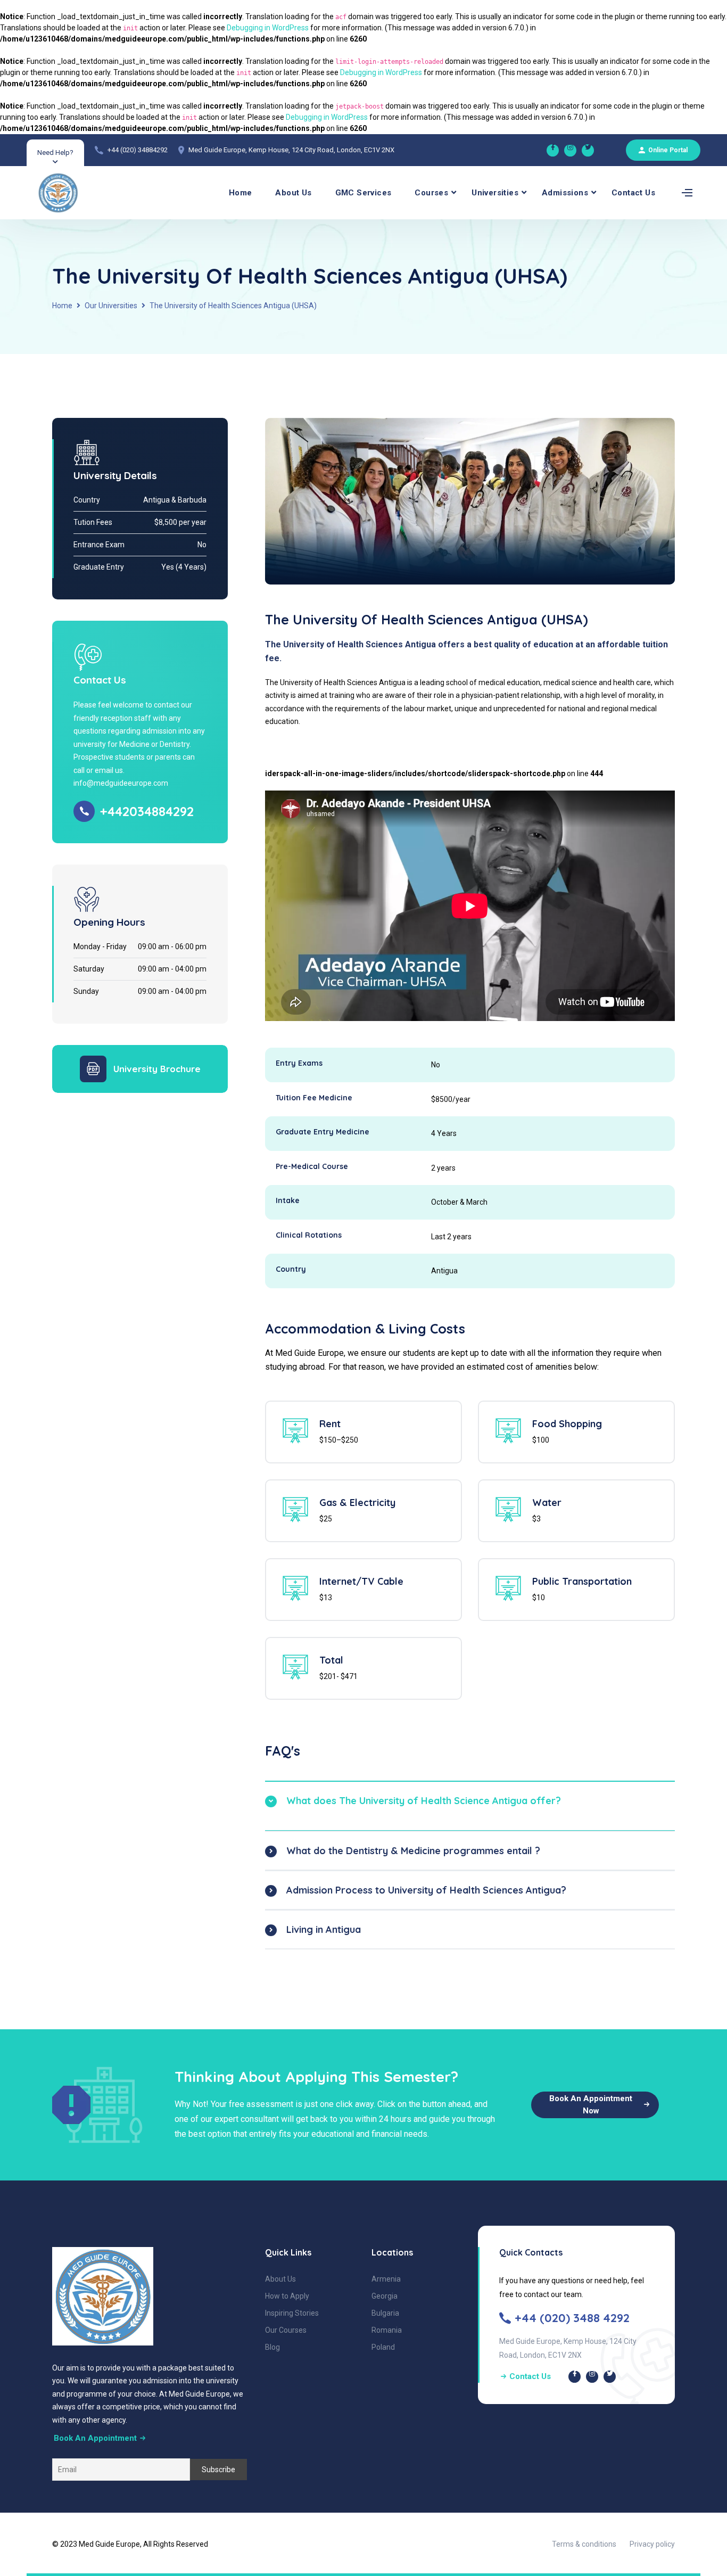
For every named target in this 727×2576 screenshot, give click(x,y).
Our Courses (286, 2330)
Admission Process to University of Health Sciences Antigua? (426, 1890)
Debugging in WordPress (268, 28)
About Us (293, 193)
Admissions (565, 193)
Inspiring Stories (292, 2313)
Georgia (385, 2296)
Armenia (386, 2279)
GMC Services (363, 193)
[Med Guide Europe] (553, 150)
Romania (387, 2330)
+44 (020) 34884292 (138, 150)
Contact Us (633, 193)
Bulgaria (385, 2313)
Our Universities (111, 306)
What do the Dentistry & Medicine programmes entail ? (413, 1851)
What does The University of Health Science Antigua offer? (424, 1801)
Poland (383, 2347)
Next (691, 768)
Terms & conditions (584, 2544)
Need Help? (55, 153)
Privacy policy (652, 2544)
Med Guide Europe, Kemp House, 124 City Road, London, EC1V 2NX (291, 150)
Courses (431, 193)
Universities (495, 193)
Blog (272, 2347)
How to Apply (287, 2296)
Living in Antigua (324, 1929)
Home (241, 193)
